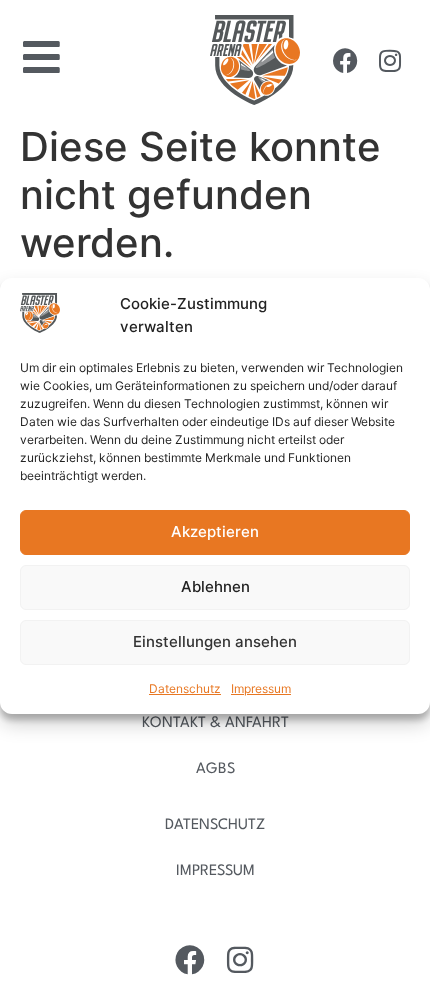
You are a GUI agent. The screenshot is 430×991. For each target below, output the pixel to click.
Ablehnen (215, 586)
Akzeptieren (215, 531)
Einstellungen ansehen (215, 641)
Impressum (261, 688)
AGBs (215, 769)
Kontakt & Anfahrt (215, 723)
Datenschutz (185, 688)
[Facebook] (345, 60)
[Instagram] (390, 60)
